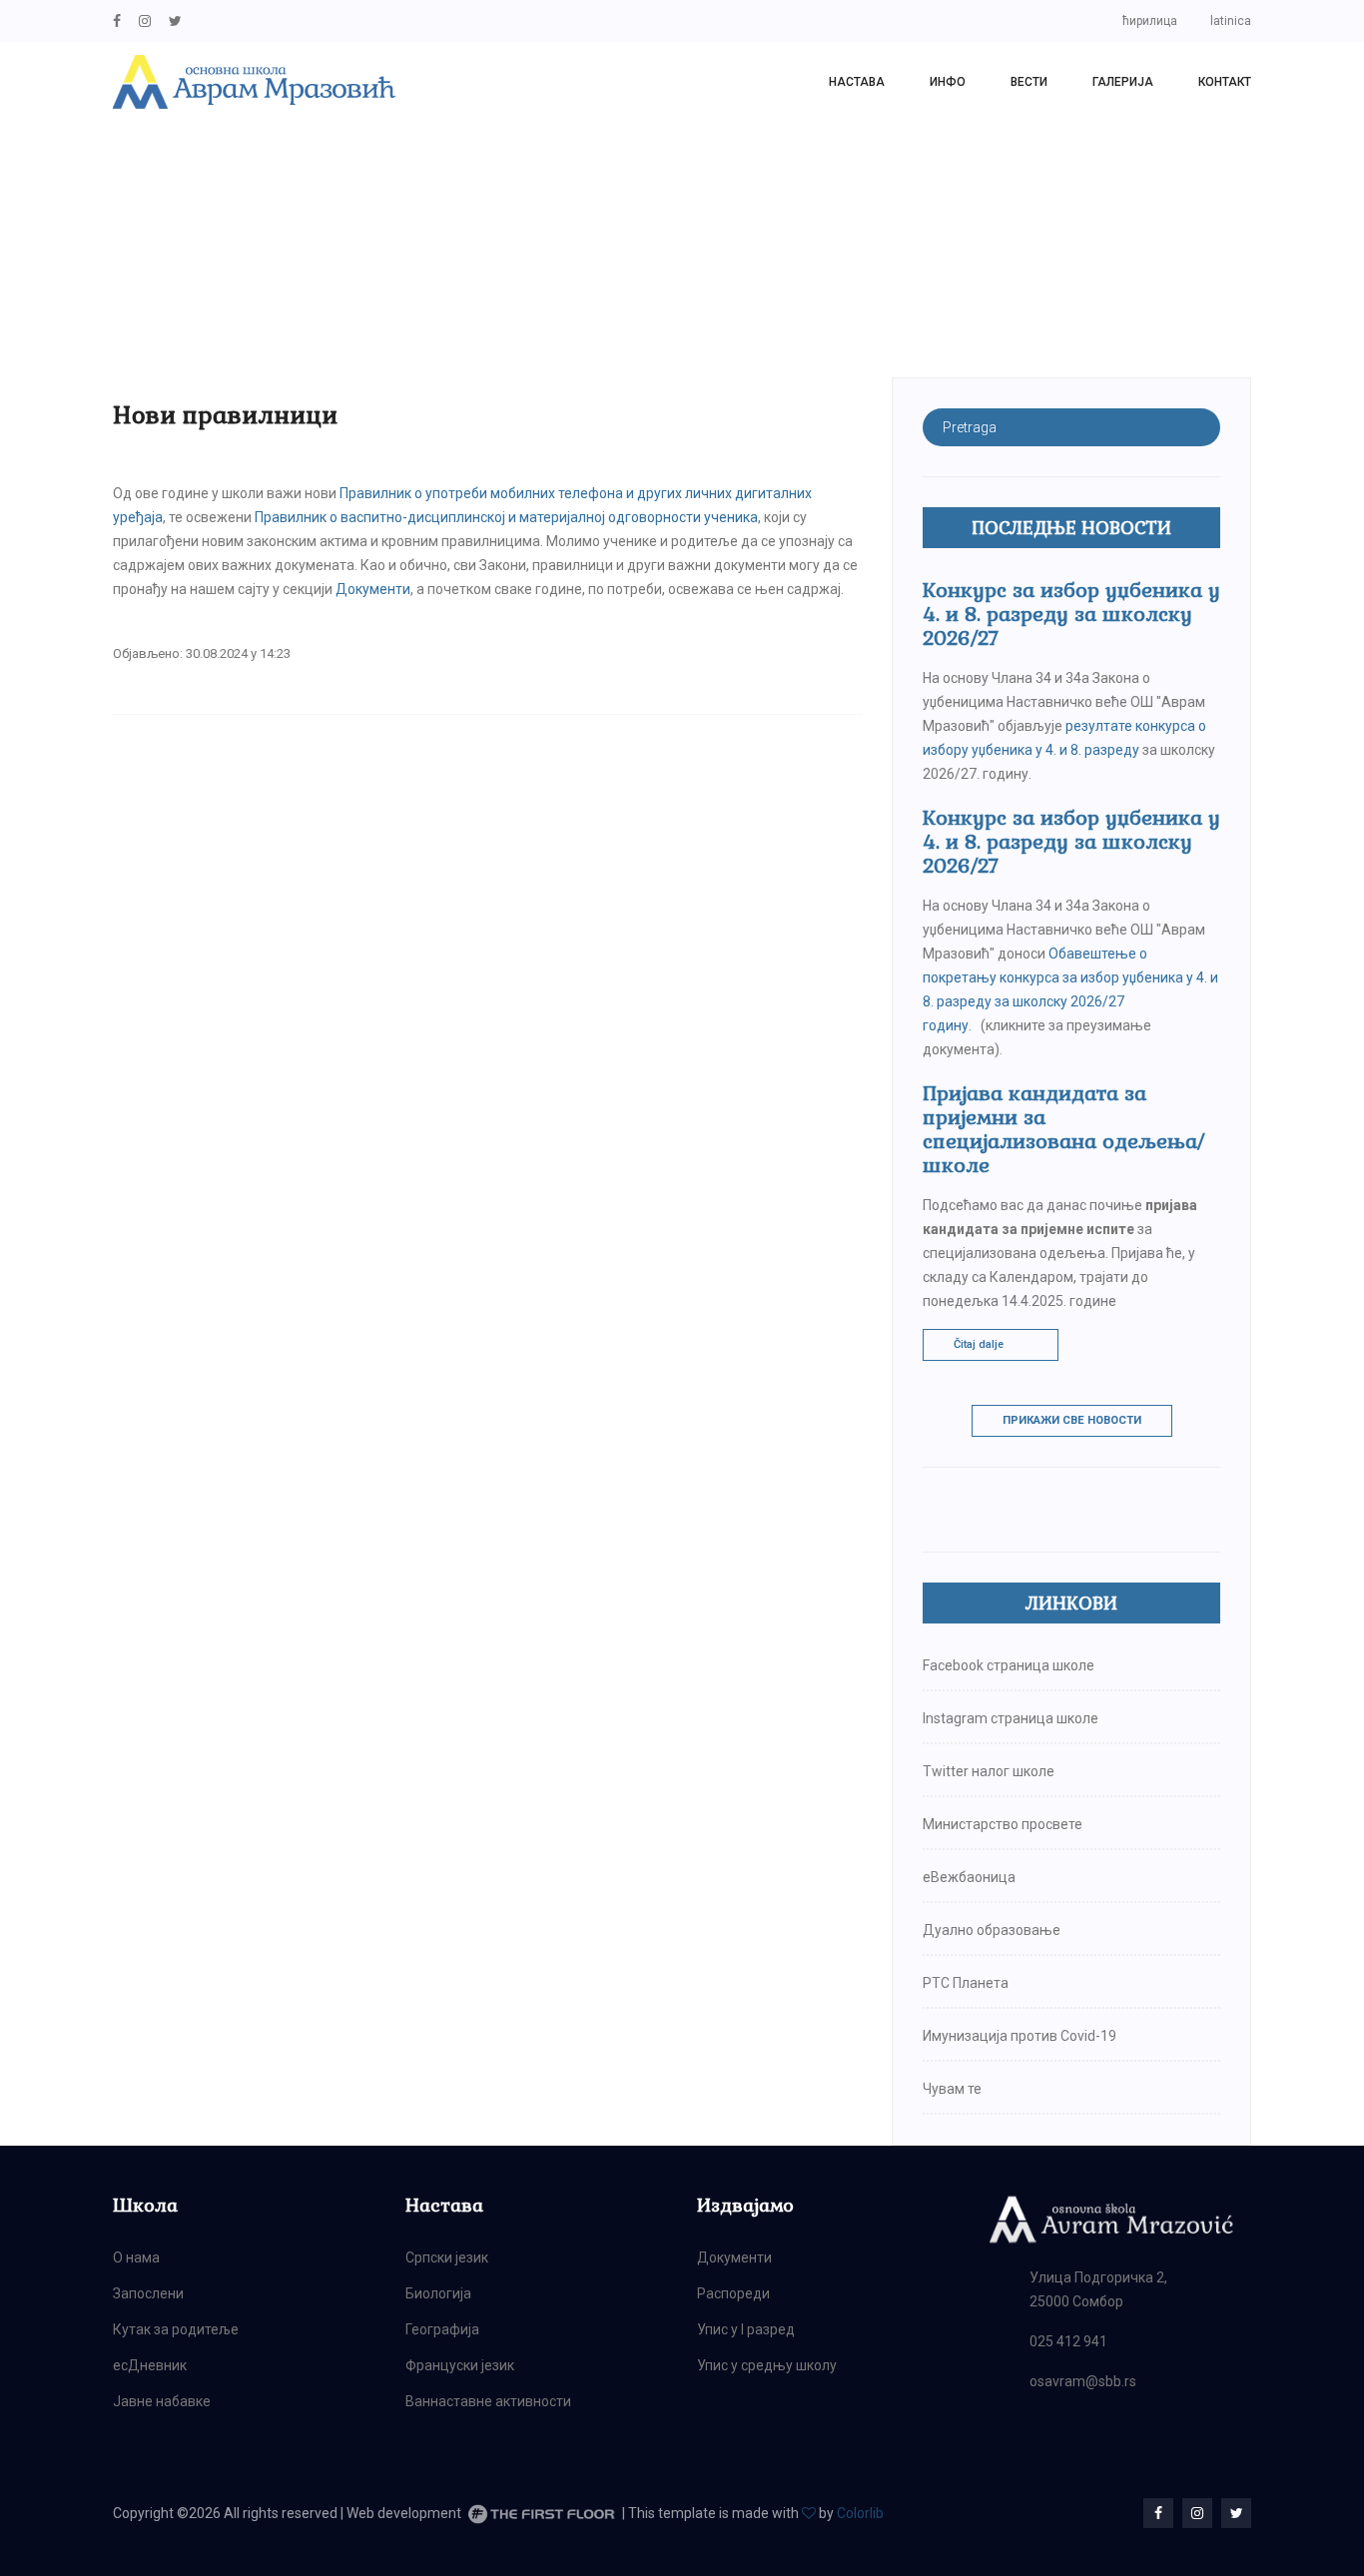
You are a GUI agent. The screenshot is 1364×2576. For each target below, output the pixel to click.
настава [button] (857, 82)
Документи (373, 589)
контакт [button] (1225, 82)
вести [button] (1029, 82)
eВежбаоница (969, 1877)
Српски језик (447, 2257)
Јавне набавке (162, 2401)
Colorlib (860, 2513)
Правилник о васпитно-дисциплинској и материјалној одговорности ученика (506, 517)
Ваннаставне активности (488, 2401)
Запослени (148, 2293)
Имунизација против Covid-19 (1020, 2036)
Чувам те (952, 2089)
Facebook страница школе (1009, 1665)
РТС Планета (966, 1983)
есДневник (150, 2365)
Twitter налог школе (989, 1771)
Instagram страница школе (1011, 1718)
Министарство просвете (1003, 1824)
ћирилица (1150, 21)
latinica (1231, 21)
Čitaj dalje (979, 1344)
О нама (136, 2257)
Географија (442, 2329)
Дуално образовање (992, 1930)
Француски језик (460, 2365)
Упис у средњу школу (767, 2365)
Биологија (438, 2293)
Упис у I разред (746, 2329)
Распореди (733, 2293)
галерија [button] (1123, 82)
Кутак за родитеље (176, 2329)
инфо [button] (948, 82)
